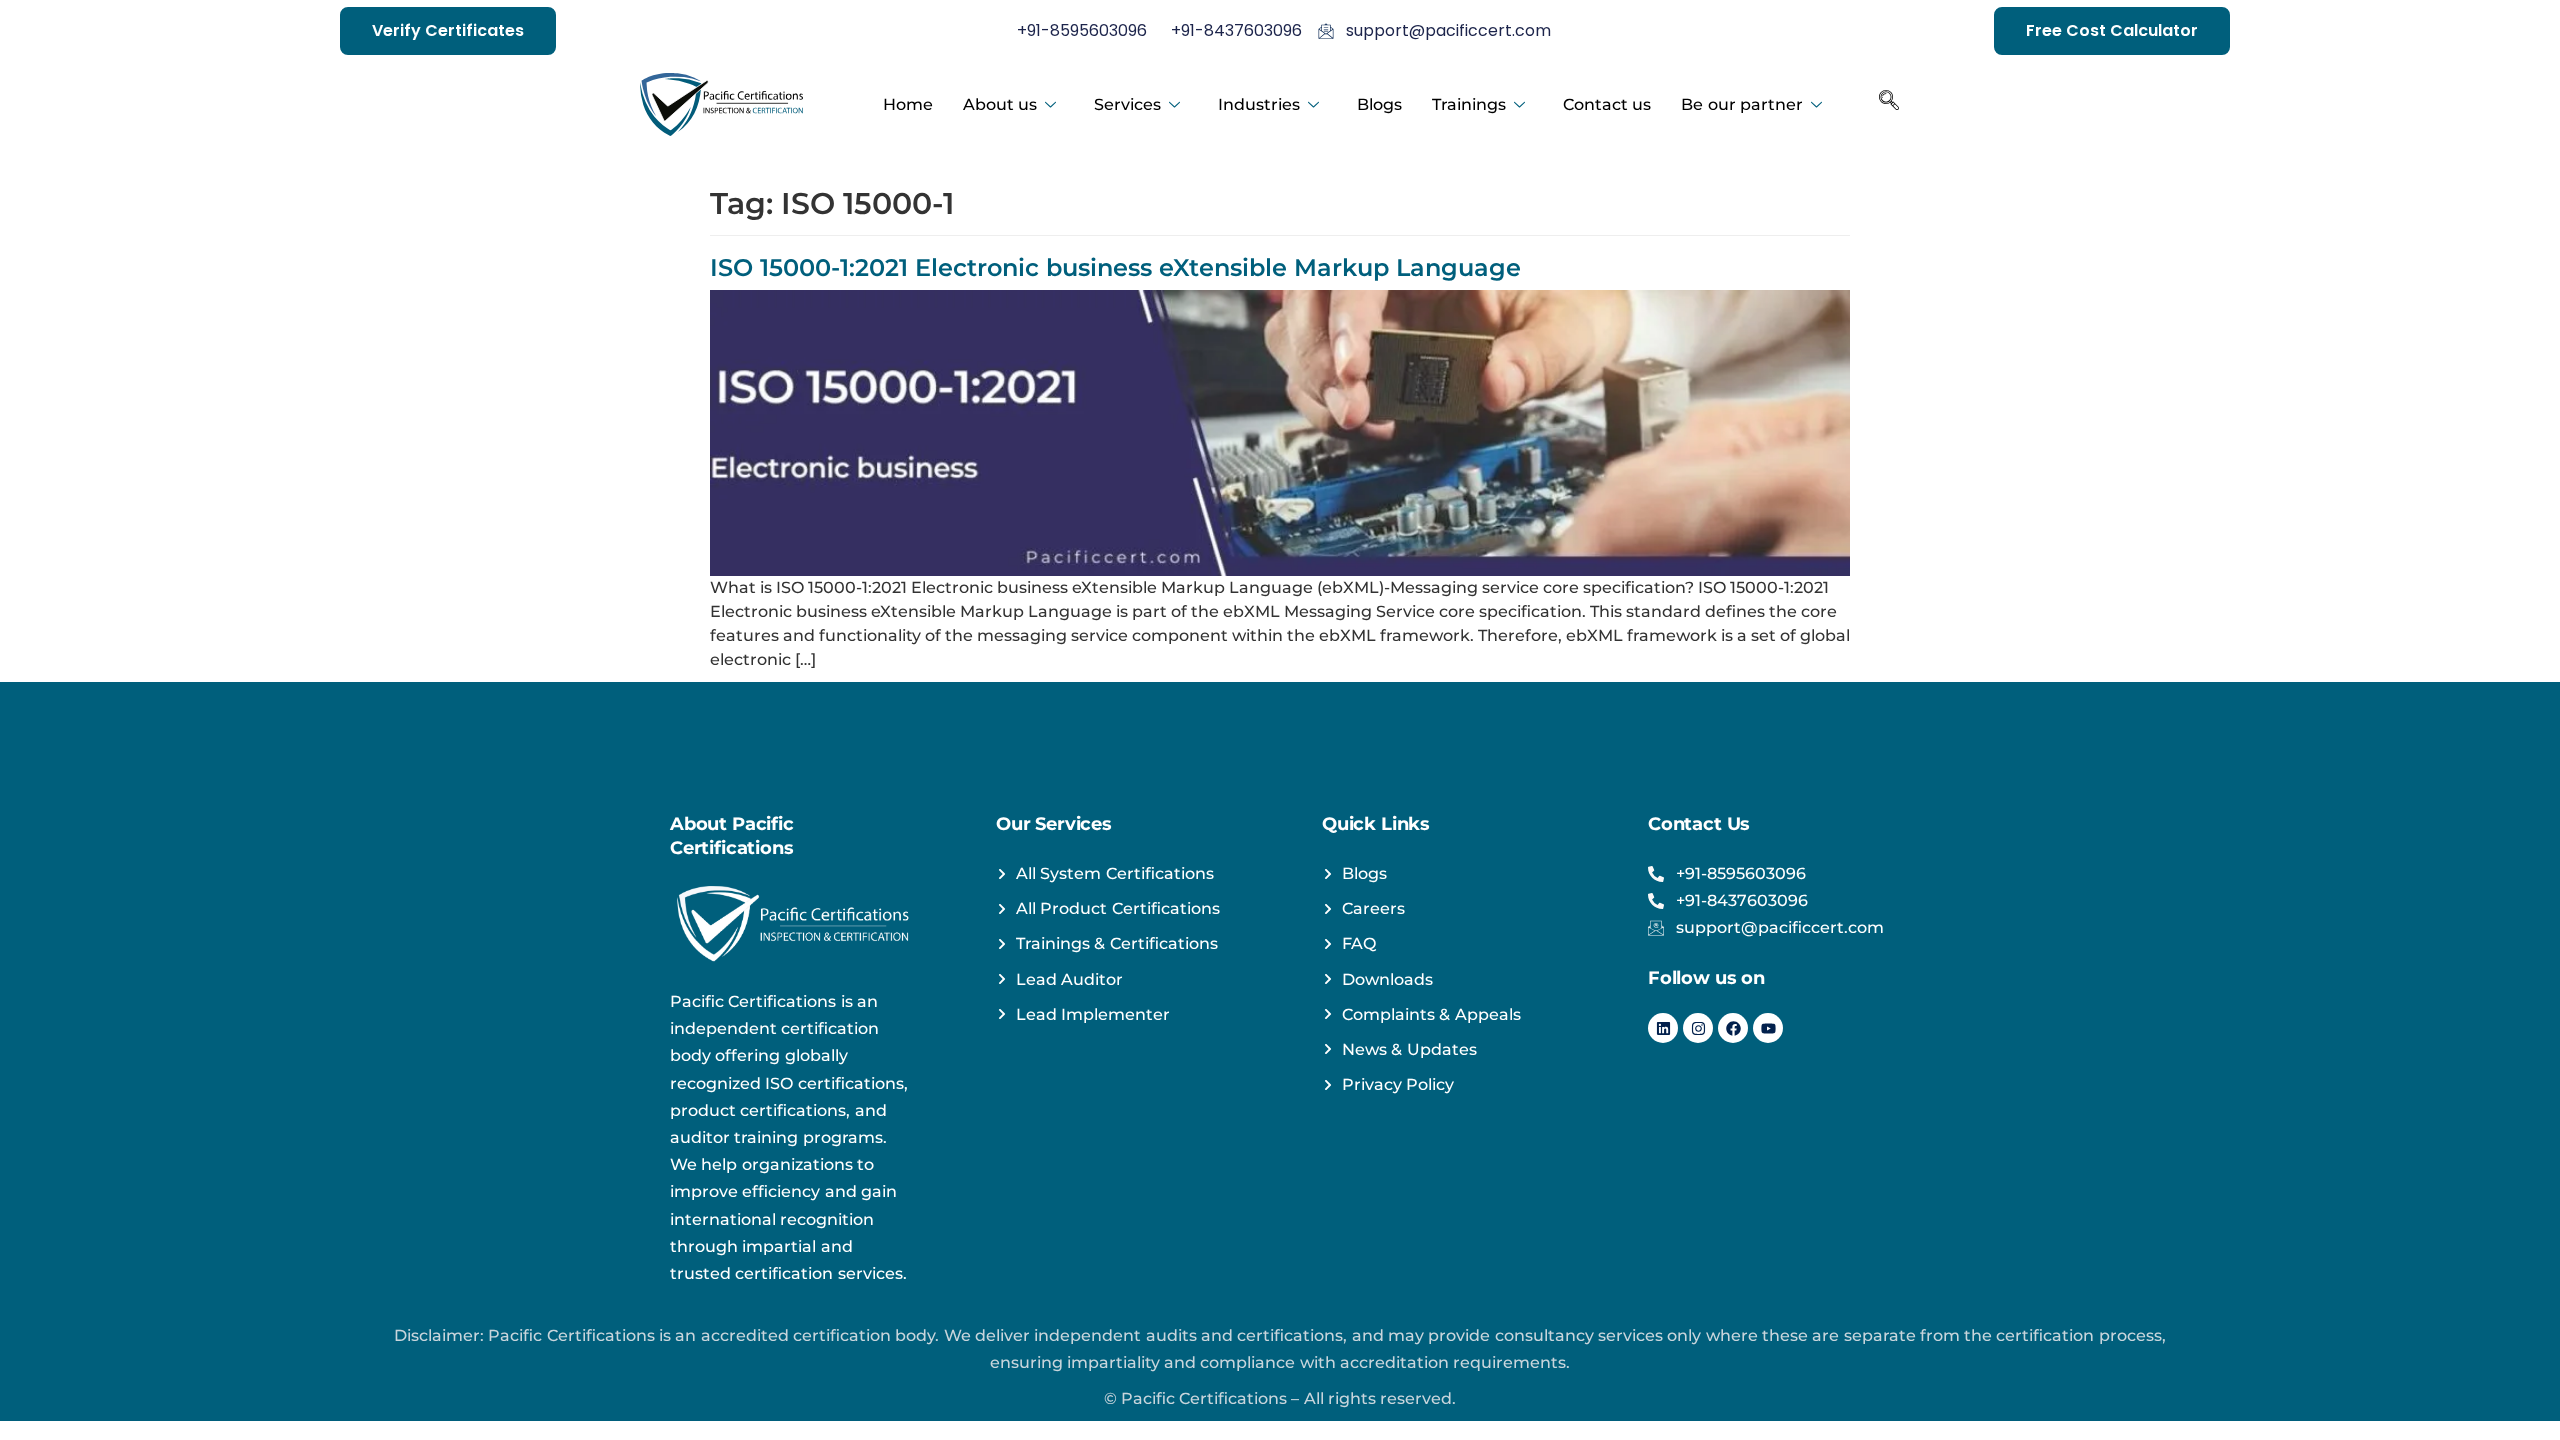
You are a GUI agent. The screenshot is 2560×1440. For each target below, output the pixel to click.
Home (908, 104)
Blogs (1379, 104)
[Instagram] (1698, 1028)
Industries (1259, 104)
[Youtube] (1768, 1028)
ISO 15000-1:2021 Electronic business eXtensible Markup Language (1115, 267)
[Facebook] (1733, 1028)
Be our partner (1742, 104)
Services (1127, 104)
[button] (1889, 105)
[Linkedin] (1663, 1028)
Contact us (1607, 104)
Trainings (1469, 104)
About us (1000, 104)
